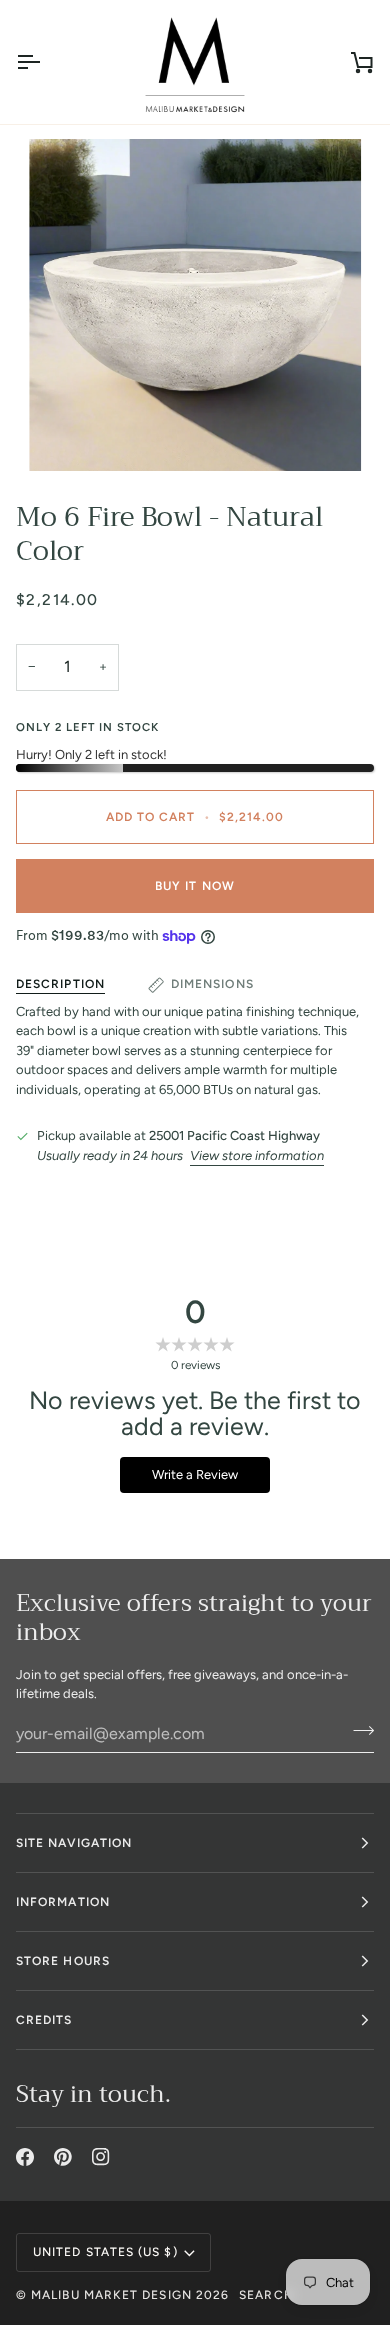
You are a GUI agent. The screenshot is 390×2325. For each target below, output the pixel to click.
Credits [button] (44, 2020)
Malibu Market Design (111, 2295)
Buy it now (195, 886)
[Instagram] (101, 2157)
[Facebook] (25, 2157)
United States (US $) (105, 2252)
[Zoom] (195, 305)
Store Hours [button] (63, 1961)
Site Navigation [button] (74, 1843)
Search (266, 2295)
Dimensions (212, 984)
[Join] (357, 1731)
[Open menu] (46, 62)
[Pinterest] (63, 2157)
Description (60, 984)
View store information (257, 1155)
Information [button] (63, 1902)
